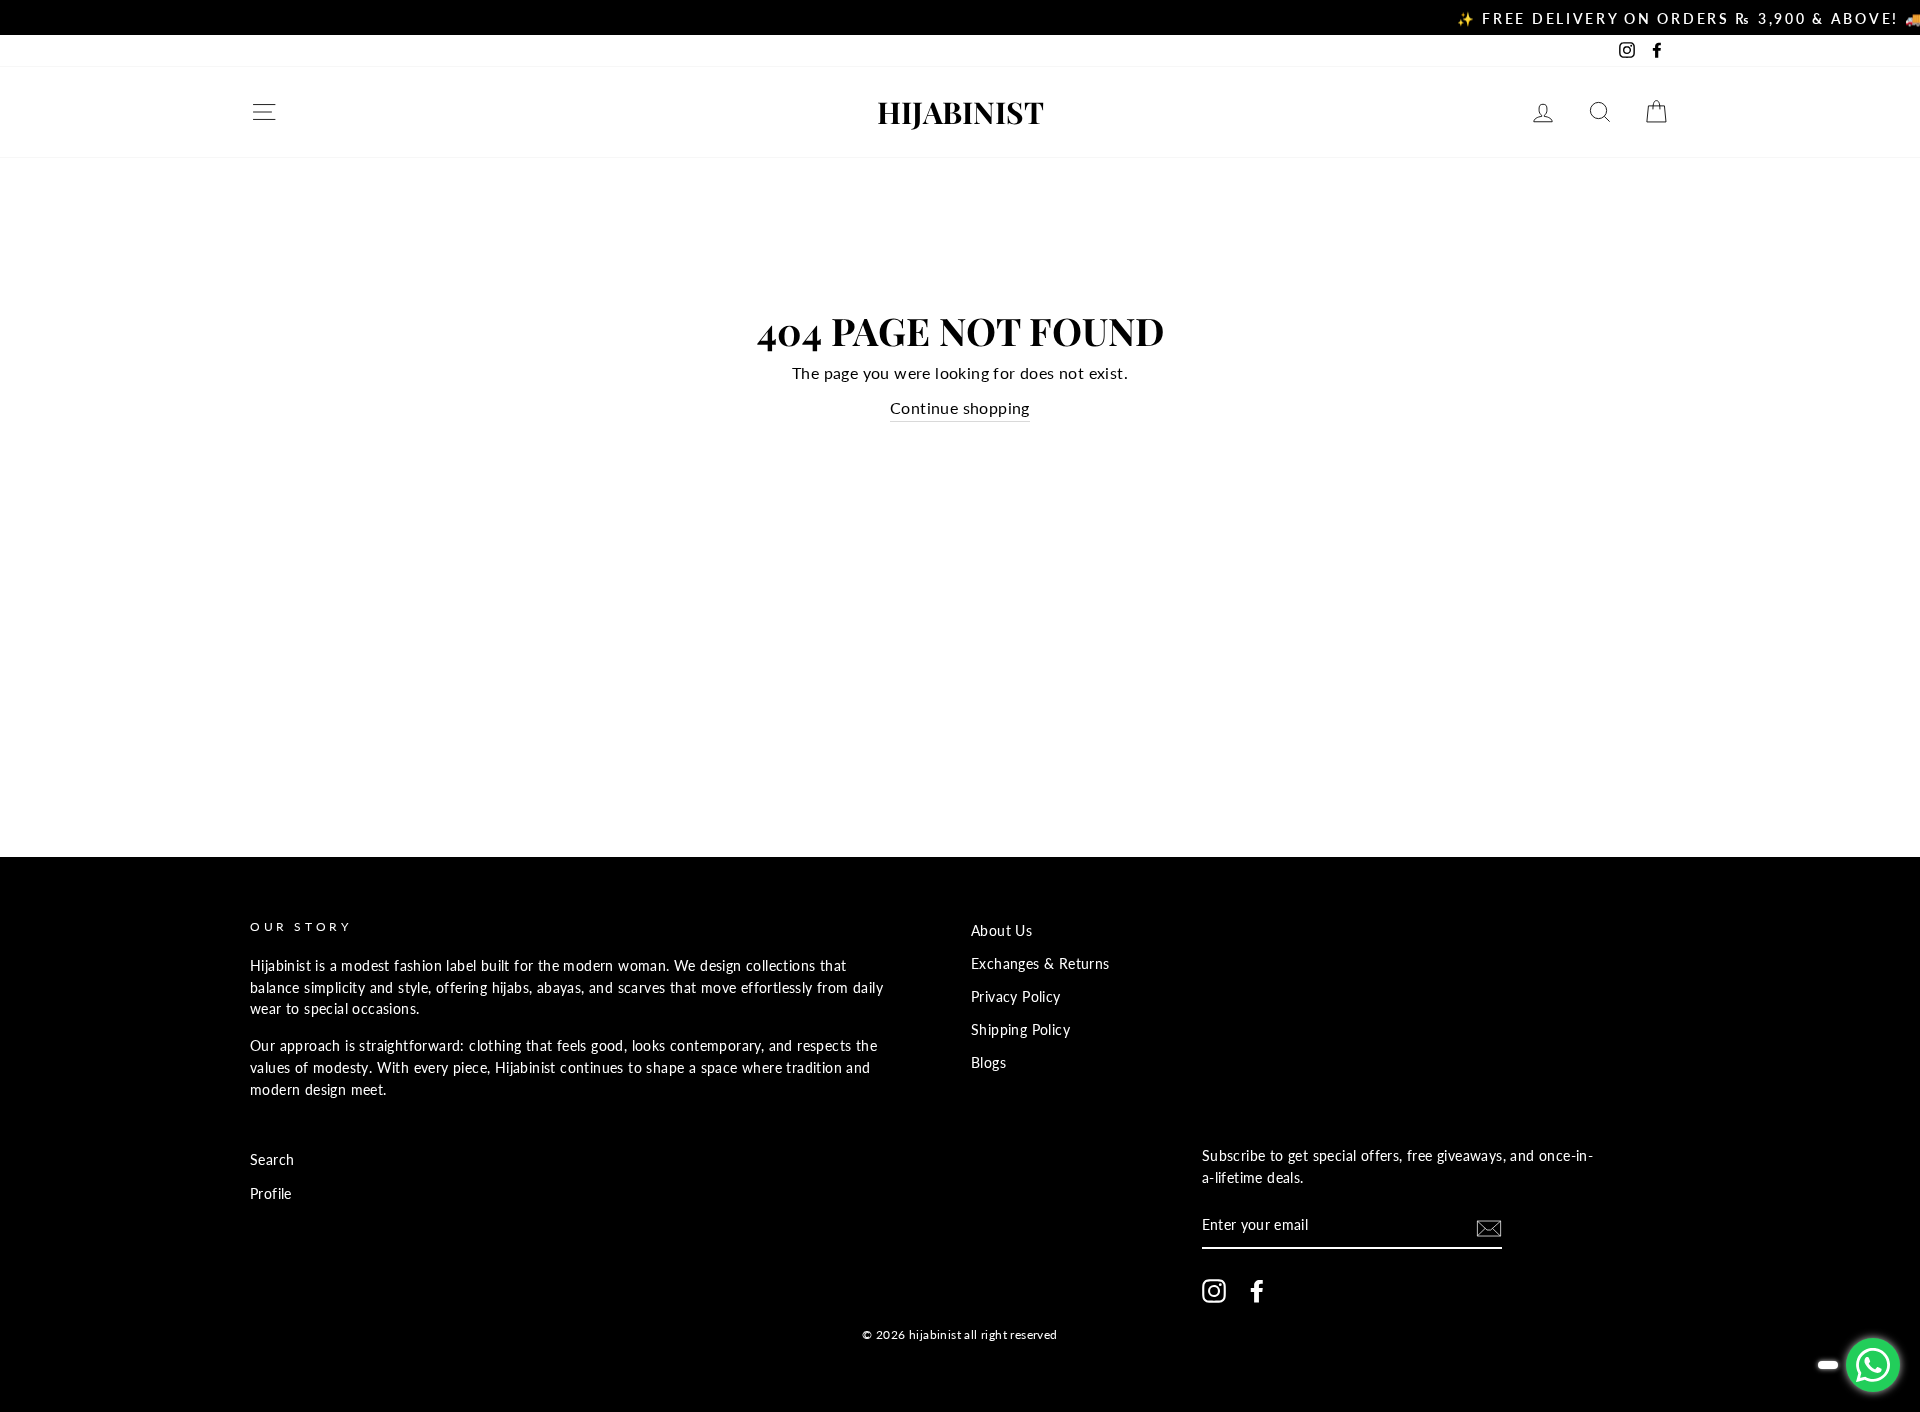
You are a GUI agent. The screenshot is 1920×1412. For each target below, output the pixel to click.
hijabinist (960, 112)
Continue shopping (960, 407)
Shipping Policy (1020, 1030)
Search (272, 1160)
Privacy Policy (1016, 997)
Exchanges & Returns (1040, 964)
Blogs (988, 1063)
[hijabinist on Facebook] (1257, 1291)
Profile (271, 1194)
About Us (1001, 931)
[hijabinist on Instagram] (1214, 1291)
